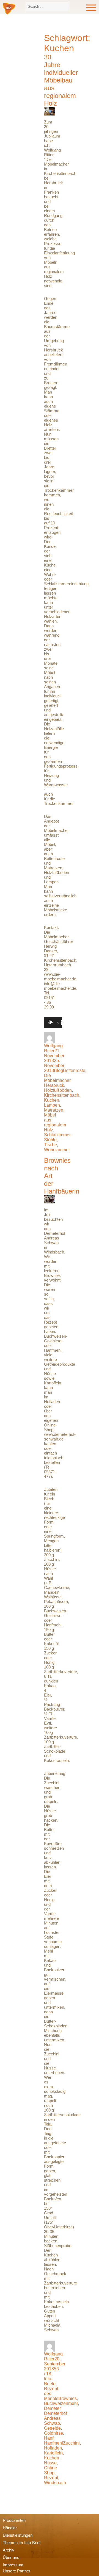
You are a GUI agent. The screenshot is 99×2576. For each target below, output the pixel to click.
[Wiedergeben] (51, 1022)
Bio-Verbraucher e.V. (9, 9)
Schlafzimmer (57, 1135)
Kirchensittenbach (62, 1095)
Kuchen (52, 1100)
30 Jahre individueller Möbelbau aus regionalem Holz (61, 80)
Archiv (9, 2550)
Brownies (68, 2398)
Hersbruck (54, 1085)
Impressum (13, 2565)
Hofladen (53, 2448)
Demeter (52, 2408)
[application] (53, 1025)
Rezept (51, 2478)
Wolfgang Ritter (53, 1048)
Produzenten (14, 2520)
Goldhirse (53, 2433)
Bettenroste (74, 1070)
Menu (91, 8)
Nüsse (50, 2463)
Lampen (52, 1105)
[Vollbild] (64, 1022)
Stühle (50, 1140)
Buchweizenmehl (61, 2403)
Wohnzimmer (57, 1150)
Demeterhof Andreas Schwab (55, 2418)
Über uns (11, 2557)
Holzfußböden (58, 1090)
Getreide (52, 2428)
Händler (10, 2528)
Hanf (49, 2438)
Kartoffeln (53, 2453)
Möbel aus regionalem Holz (55, 1122)
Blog (58, 1070)
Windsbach (55, 2483)
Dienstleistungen (18, 2535)
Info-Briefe (50, 2381)
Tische (50, 1145)
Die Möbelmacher (57, 1078)
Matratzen (54, 1110)
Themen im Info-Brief (22, 2543)
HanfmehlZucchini (62, 2443)
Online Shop (50, 2470)
